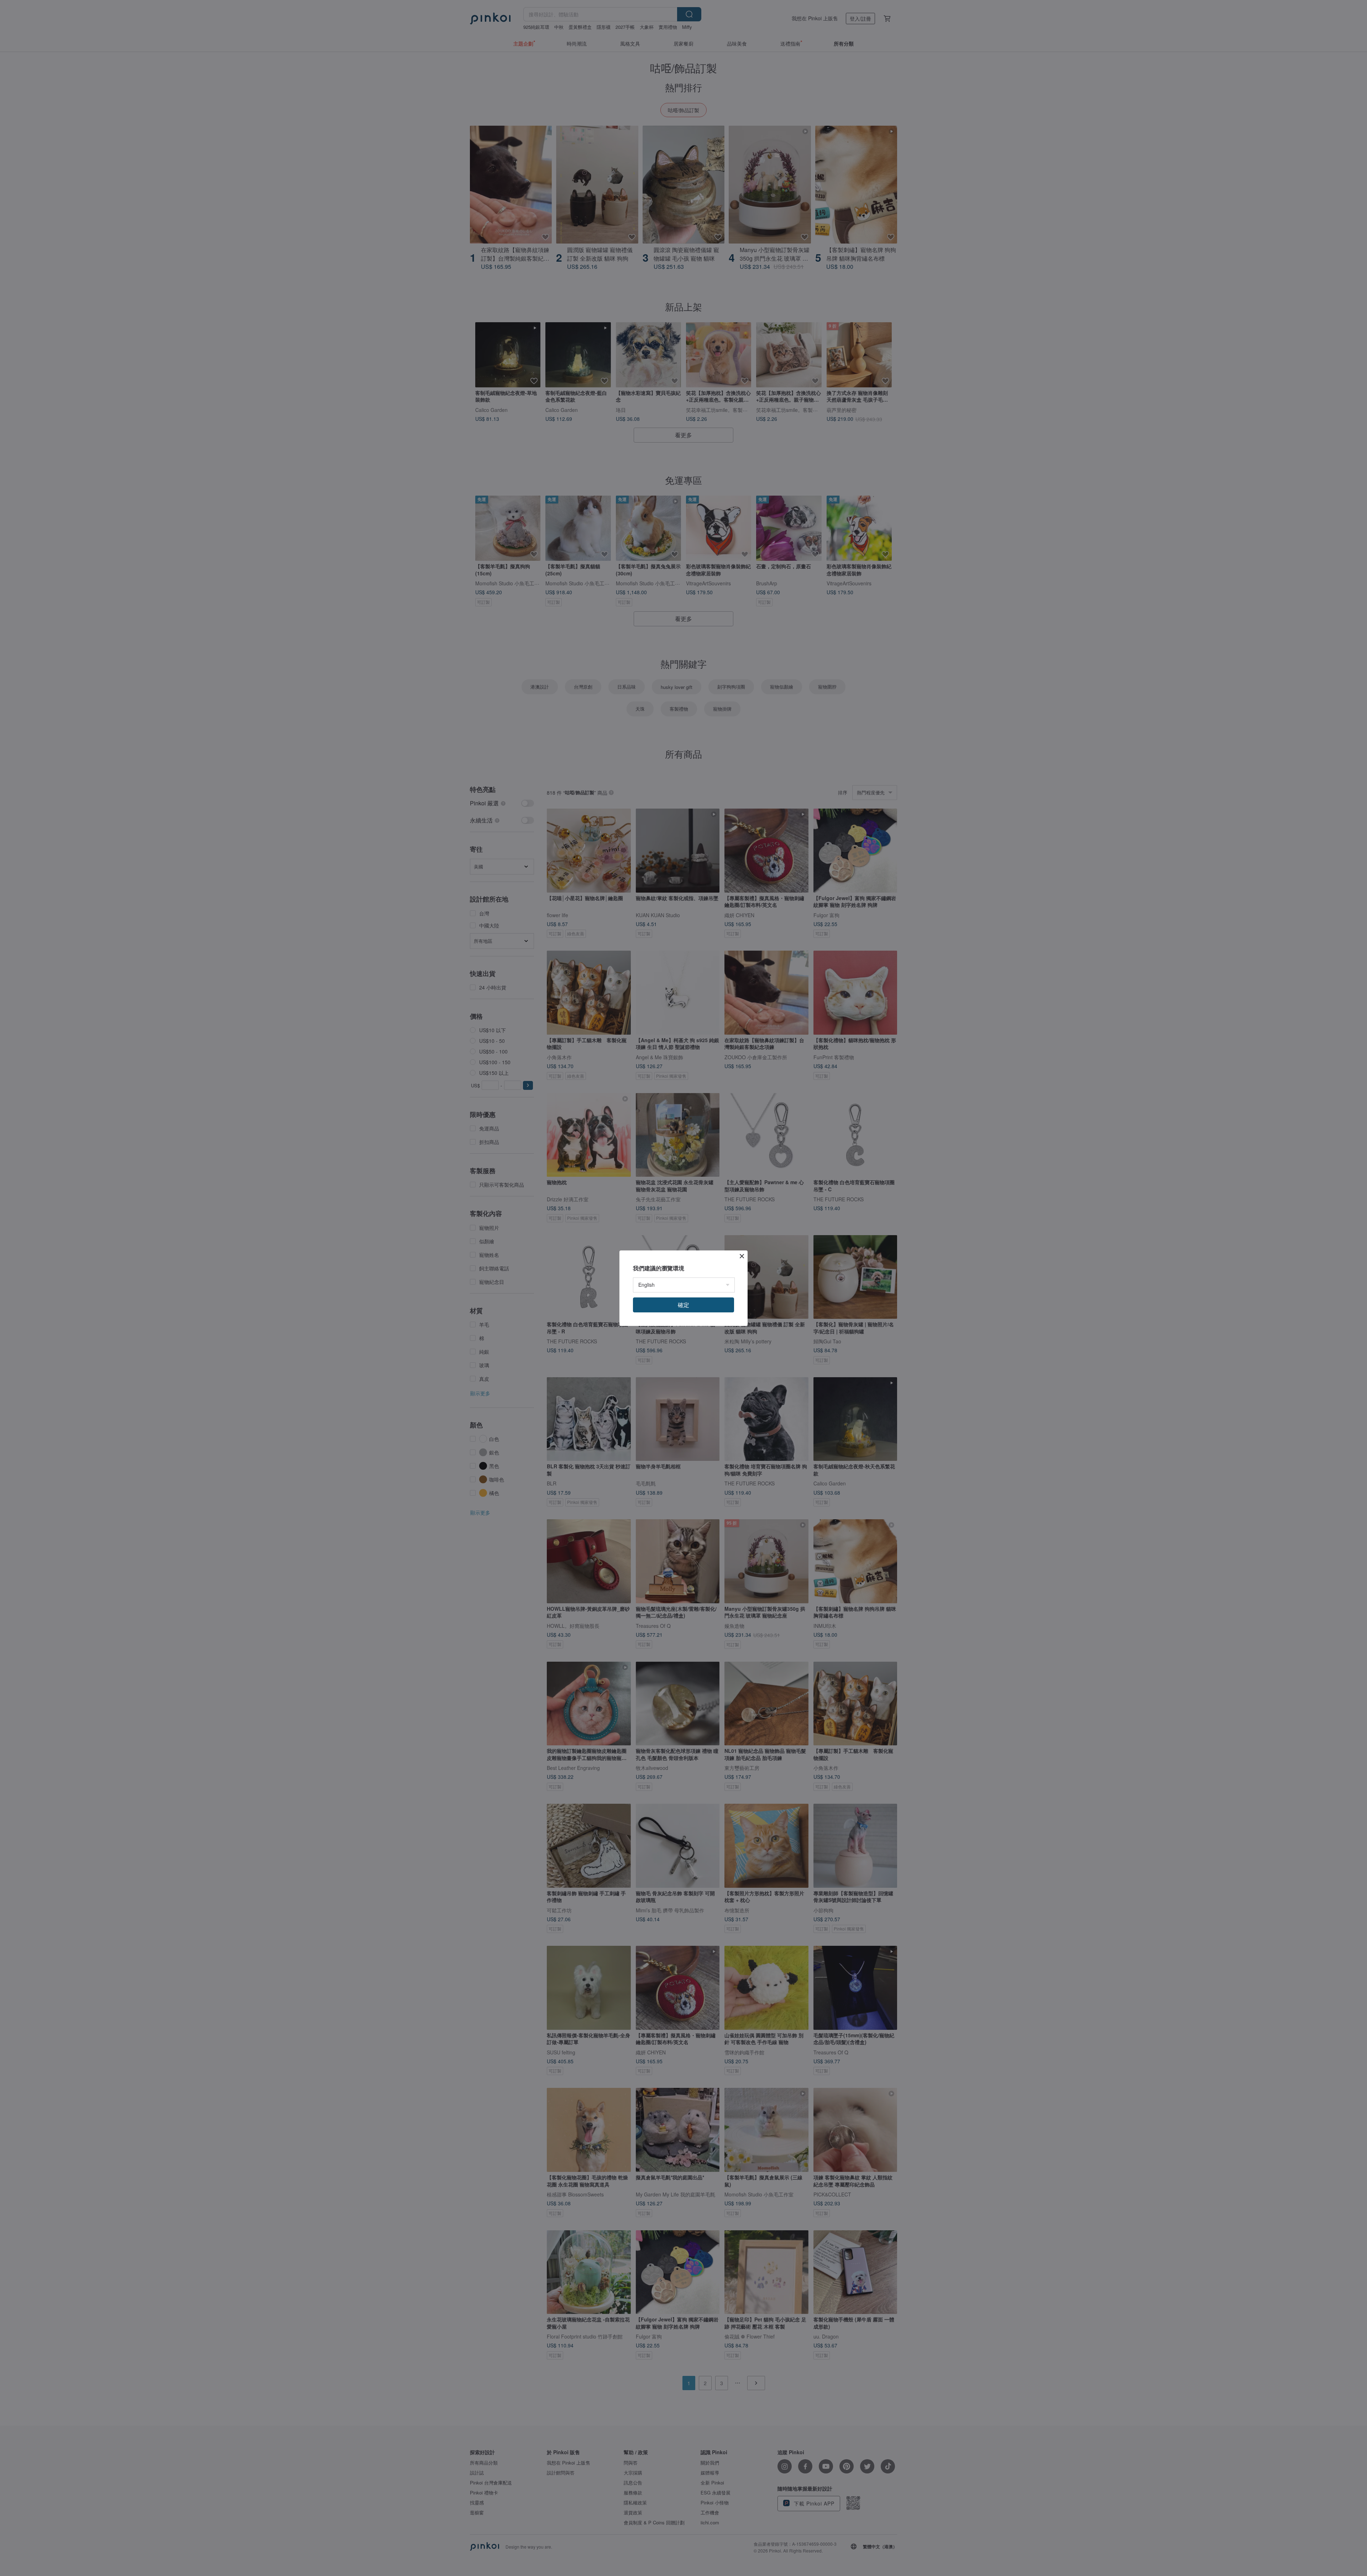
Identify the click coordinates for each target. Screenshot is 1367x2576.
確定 (683, 1305)
